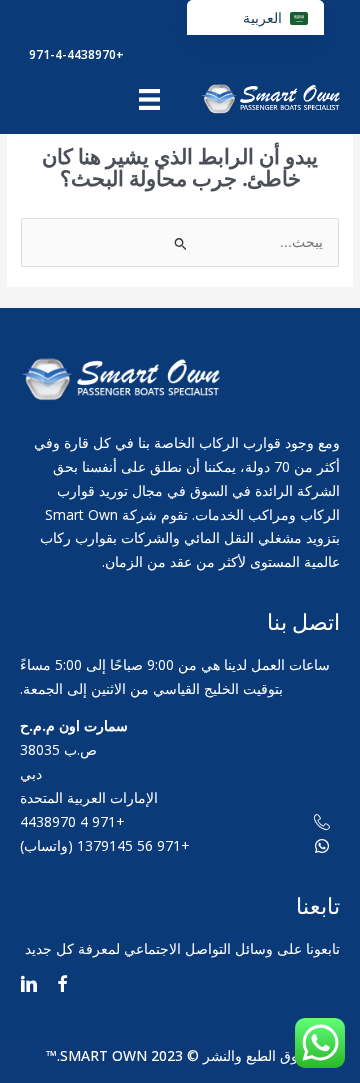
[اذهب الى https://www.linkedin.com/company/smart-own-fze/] (29, 987)
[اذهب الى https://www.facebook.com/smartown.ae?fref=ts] (62, 987)
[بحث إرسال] (180, 243)
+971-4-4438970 (76, 54)
